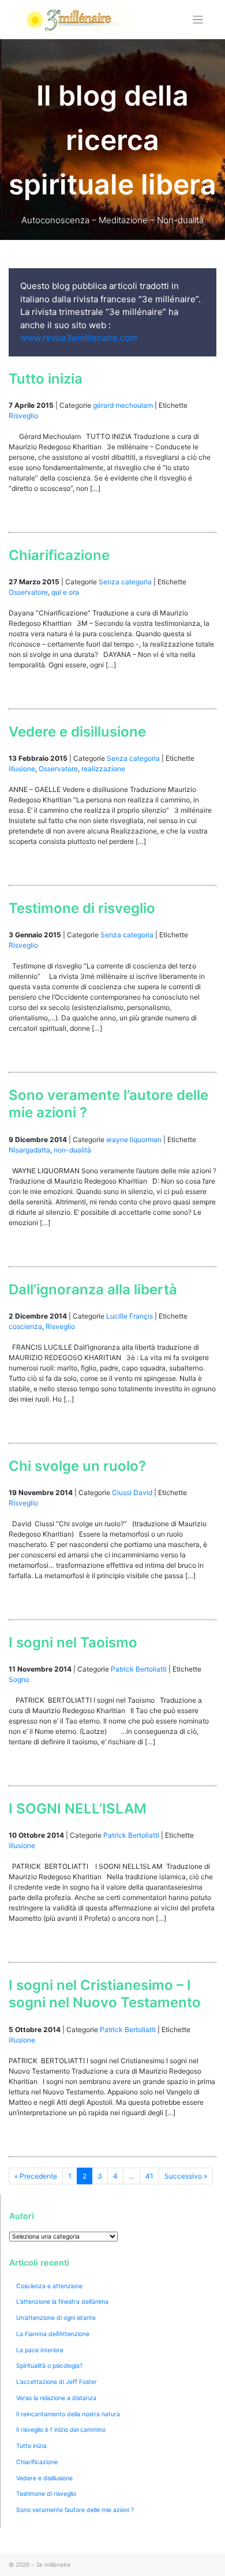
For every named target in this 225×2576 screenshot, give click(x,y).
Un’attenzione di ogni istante (56, 2318)
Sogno (19, 1679)
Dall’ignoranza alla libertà (93, 1289)
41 (149, 2176)
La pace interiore (40, 2350)
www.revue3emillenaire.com (79, 338)
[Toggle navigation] (198, 20)
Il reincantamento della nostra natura (68, 2414)
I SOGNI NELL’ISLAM (78, 1809)
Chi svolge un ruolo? (77, 1466)
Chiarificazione (59, 555)
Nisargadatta (29, 1150)
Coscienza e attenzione (49, 2286)
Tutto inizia (46, 379)
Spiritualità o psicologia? (49, 2366)
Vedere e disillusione (77, 732)
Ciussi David (132, 1492)
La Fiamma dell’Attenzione (53, 2334)
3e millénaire (53, 2564)
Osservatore (28, 592)
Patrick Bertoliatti (139, 1669)
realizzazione (103, 769)
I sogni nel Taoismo (73, 1642)
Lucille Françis (130, 1316)
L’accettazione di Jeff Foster (57, 2382)
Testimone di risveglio (82, 908)
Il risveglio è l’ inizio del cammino (61, 2430)
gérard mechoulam (123, 405)
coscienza (25, 1326)
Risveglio (23, 416)
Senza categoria (125, 582)
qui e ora (65, 592)
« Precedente (36, 2176)
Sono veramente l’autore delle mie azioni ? (75, 2510)
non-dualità (72, 1150)
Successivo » (186, 2176)
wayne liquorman (134, 1139)
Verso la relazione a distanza (56, 2398)
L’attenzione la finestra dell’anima (62, 2302)
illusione (22, 769)
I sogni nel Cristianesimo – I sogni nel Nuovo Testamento (105, 1994)
